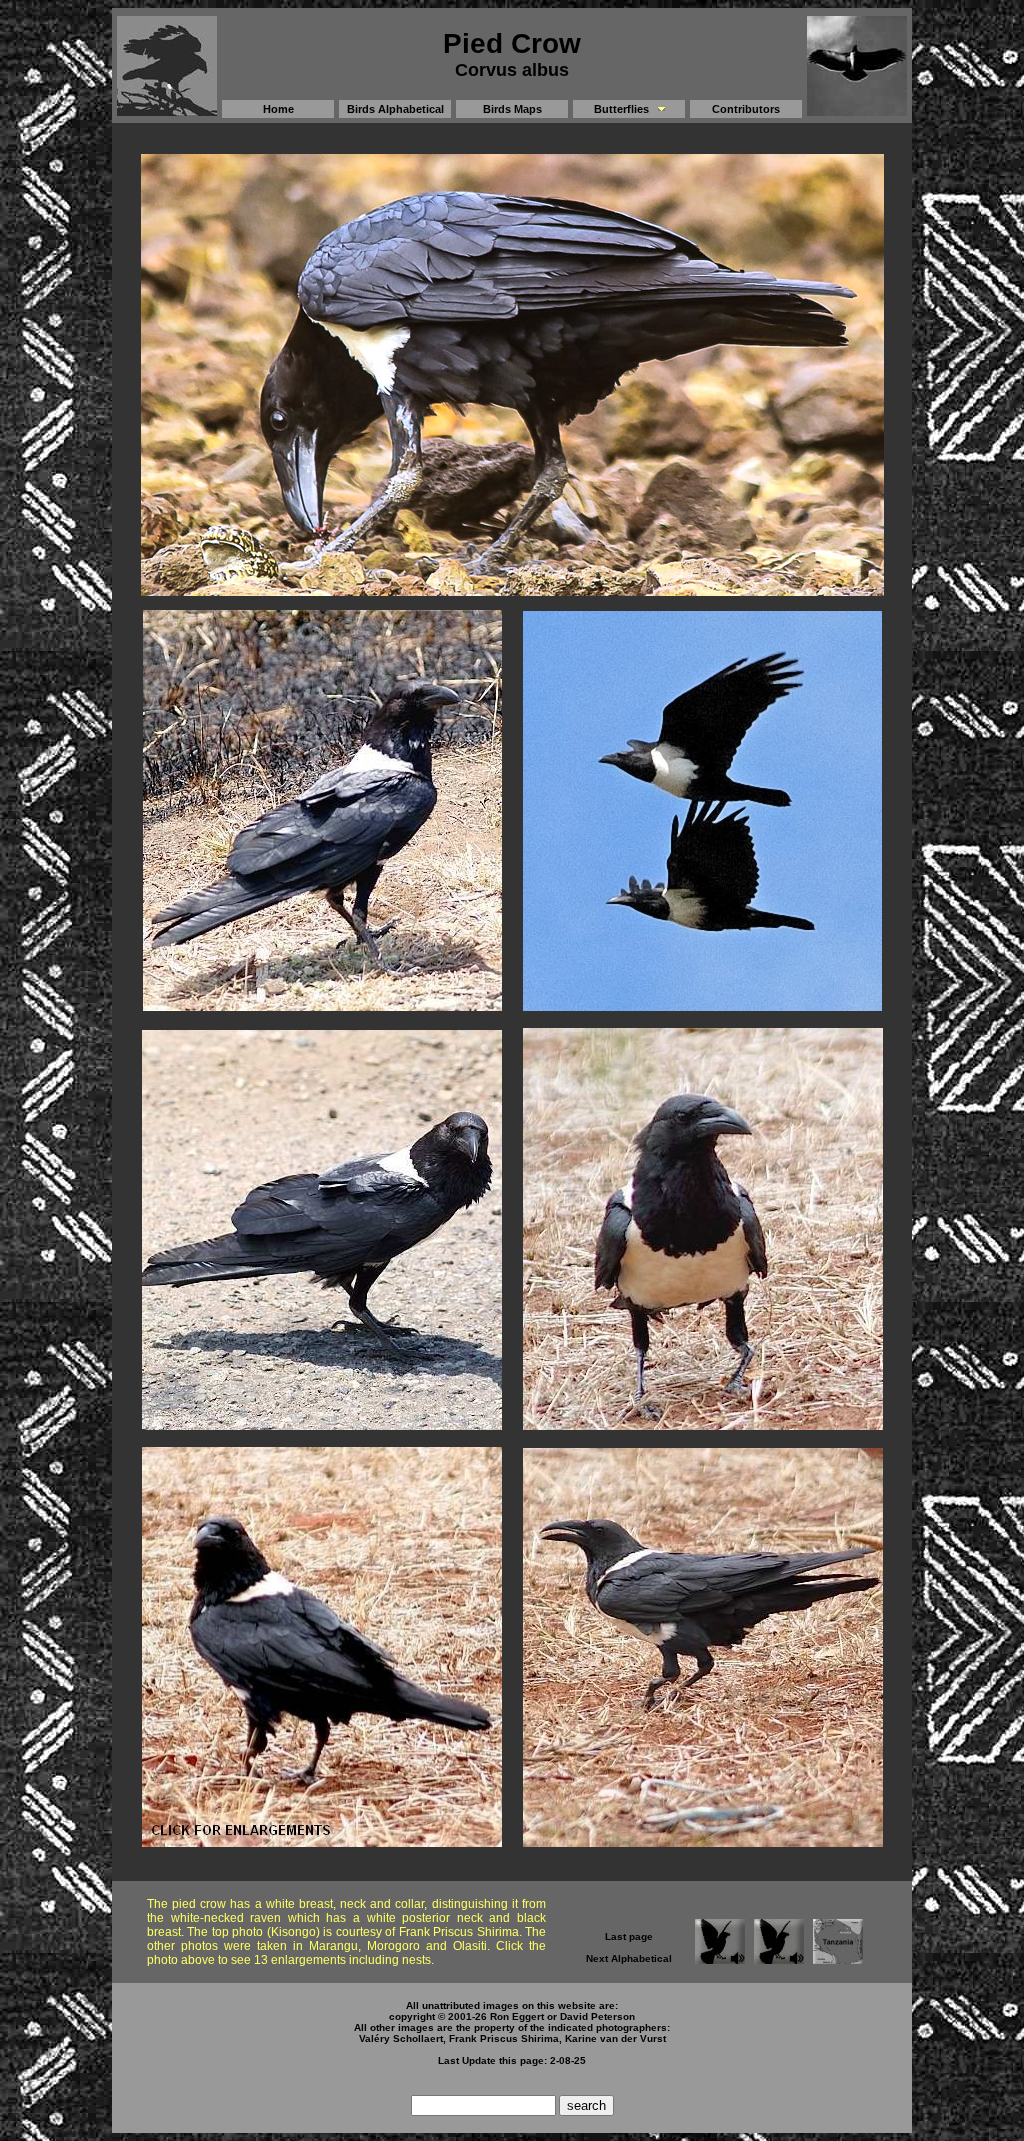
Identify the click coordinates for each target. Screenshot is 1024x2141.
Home (278, 109)
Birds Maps (512, 109)
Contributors (746, 109)
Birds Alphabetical (395, 109)
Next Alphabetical (629, 1958)
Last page (629, 1936)
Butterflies (621, 109)
